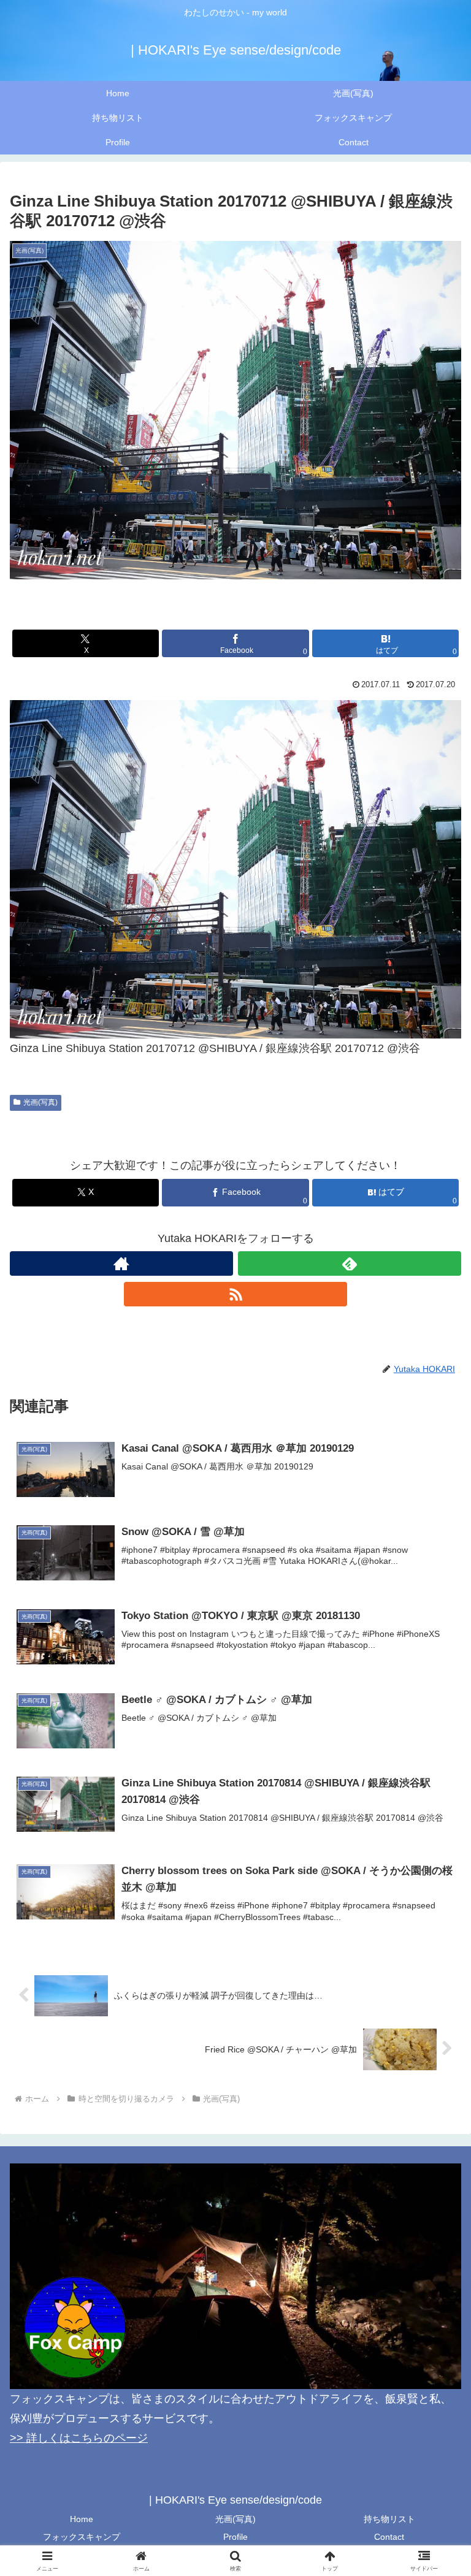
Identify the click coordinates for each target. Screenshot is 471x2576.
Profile (235, 2537)
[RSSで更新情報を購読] (235, 1294)
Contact (389, 2537)
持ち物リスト (389, 2519)
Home (82, 2519)
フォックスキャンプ (82, 2537)
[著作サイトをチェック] (121, 1263)
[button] (435, 1937)
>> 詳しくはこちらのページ (79, 2438)
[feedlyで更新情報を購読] (350, 1263)
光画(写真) (40, 1102)
